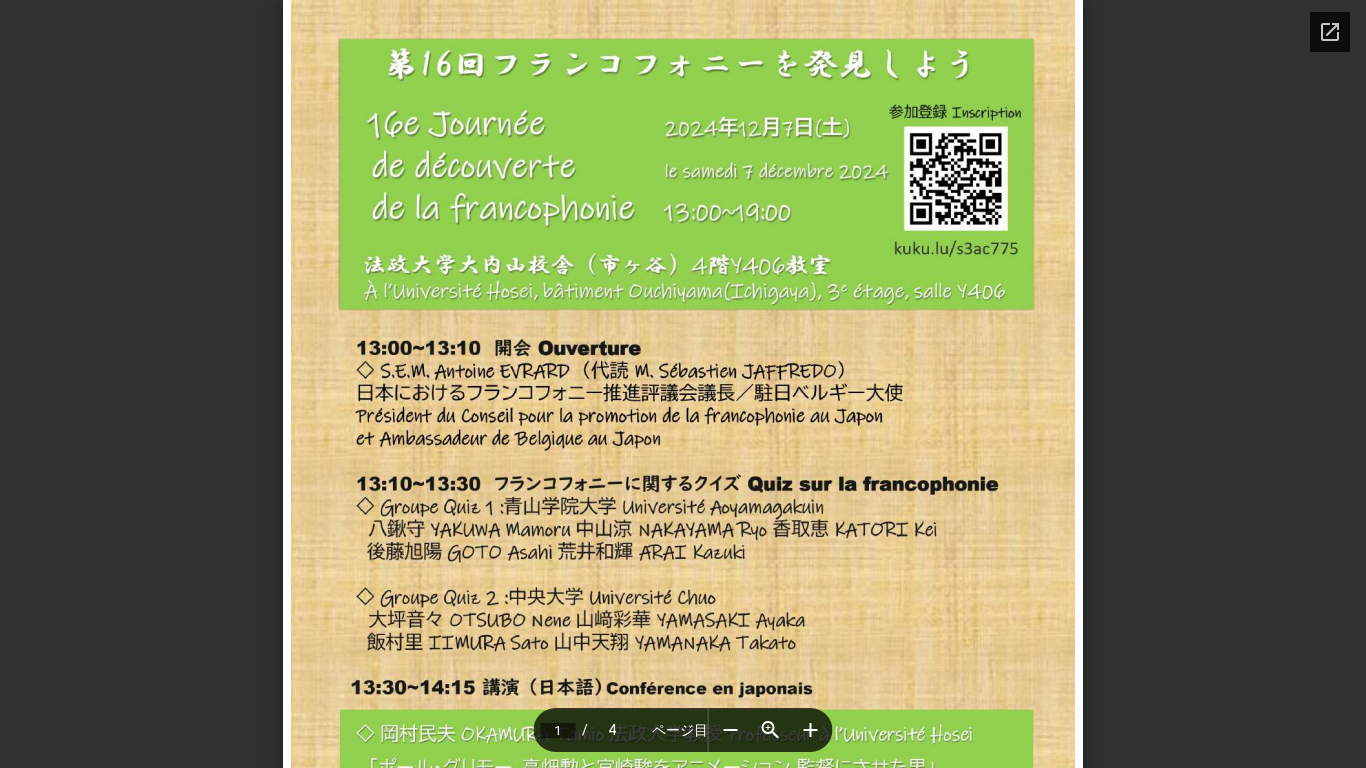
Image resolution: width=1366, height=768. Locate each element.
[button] (731, 730)
